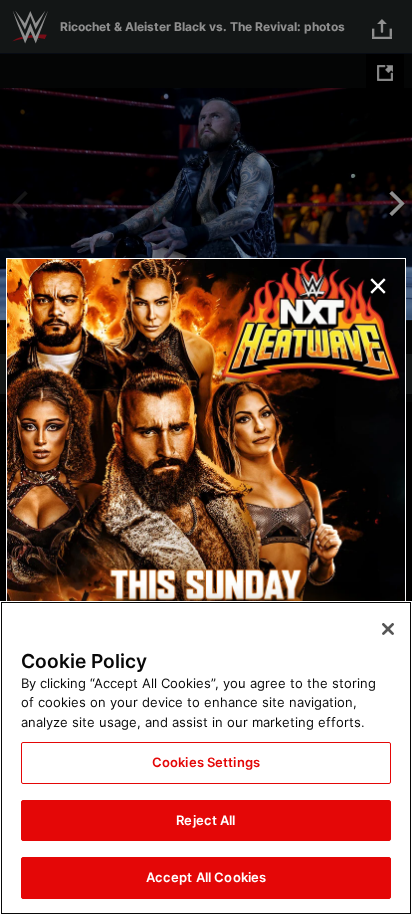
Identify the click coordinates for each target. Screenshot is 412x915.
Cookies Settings (206, 762)
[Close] (388, 629)
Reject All (205, 820)
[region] (206, 758)
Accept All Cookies (206, 877)
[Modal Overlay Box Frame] (206, 458)
